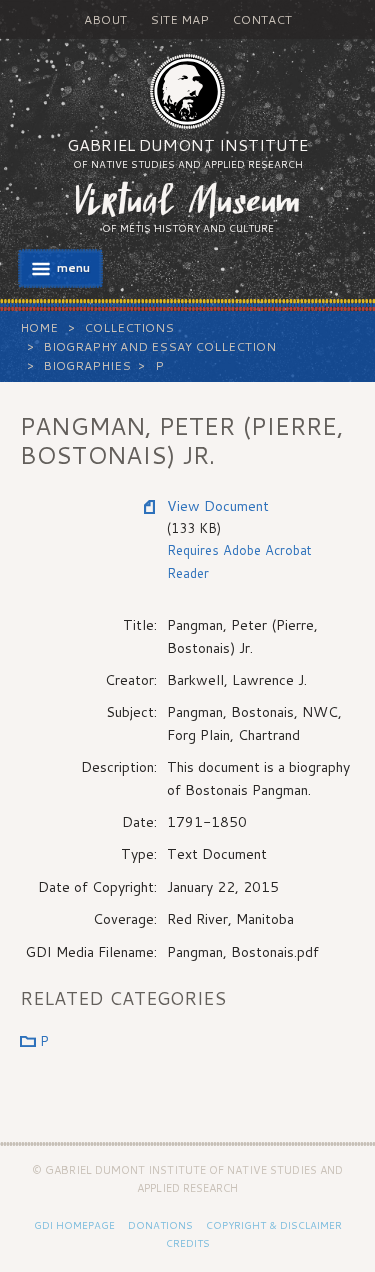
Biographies (87, 365)
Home (39, 327)
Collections (129, 327)
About (105, 19)
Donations (160, 1225)
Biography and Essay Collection (159, 346)
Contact (262, 19)
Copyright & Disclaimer (274, 1225)
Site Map (179, 19)
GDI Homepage (74, 1225)
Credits (188, 1243)
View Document (218, 506)
